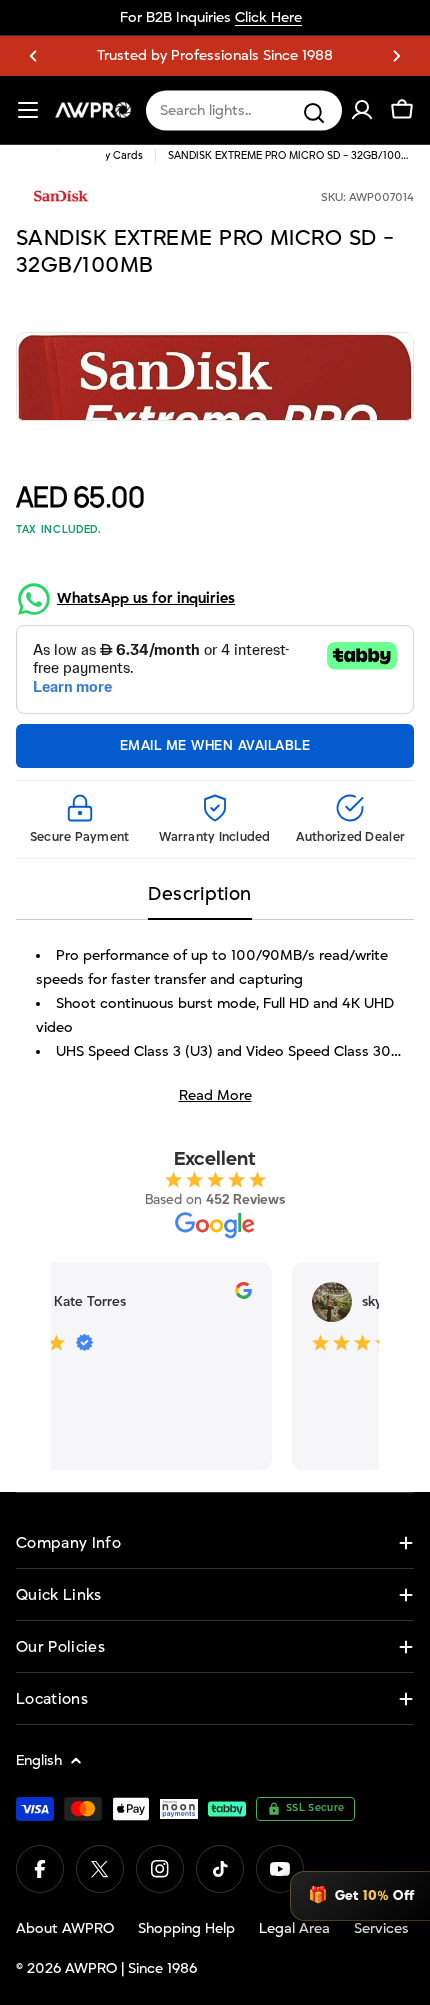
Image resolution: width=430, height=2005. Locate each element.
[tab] (199, 900)
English (39, 1760)
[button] (33, 56)
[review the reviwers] (238, 1295)
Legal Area (294, 1928)
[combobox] (244, 111)
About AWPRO (65, 1928)
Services (381, 1928)
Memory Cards (106, 156)
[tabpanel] (215, 1026)
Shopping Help (186, 1928)
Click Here (268, 17)
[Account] (362, 110)
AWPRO (91, 1968)
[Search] (314, 113)
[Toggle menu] (28, 110)
